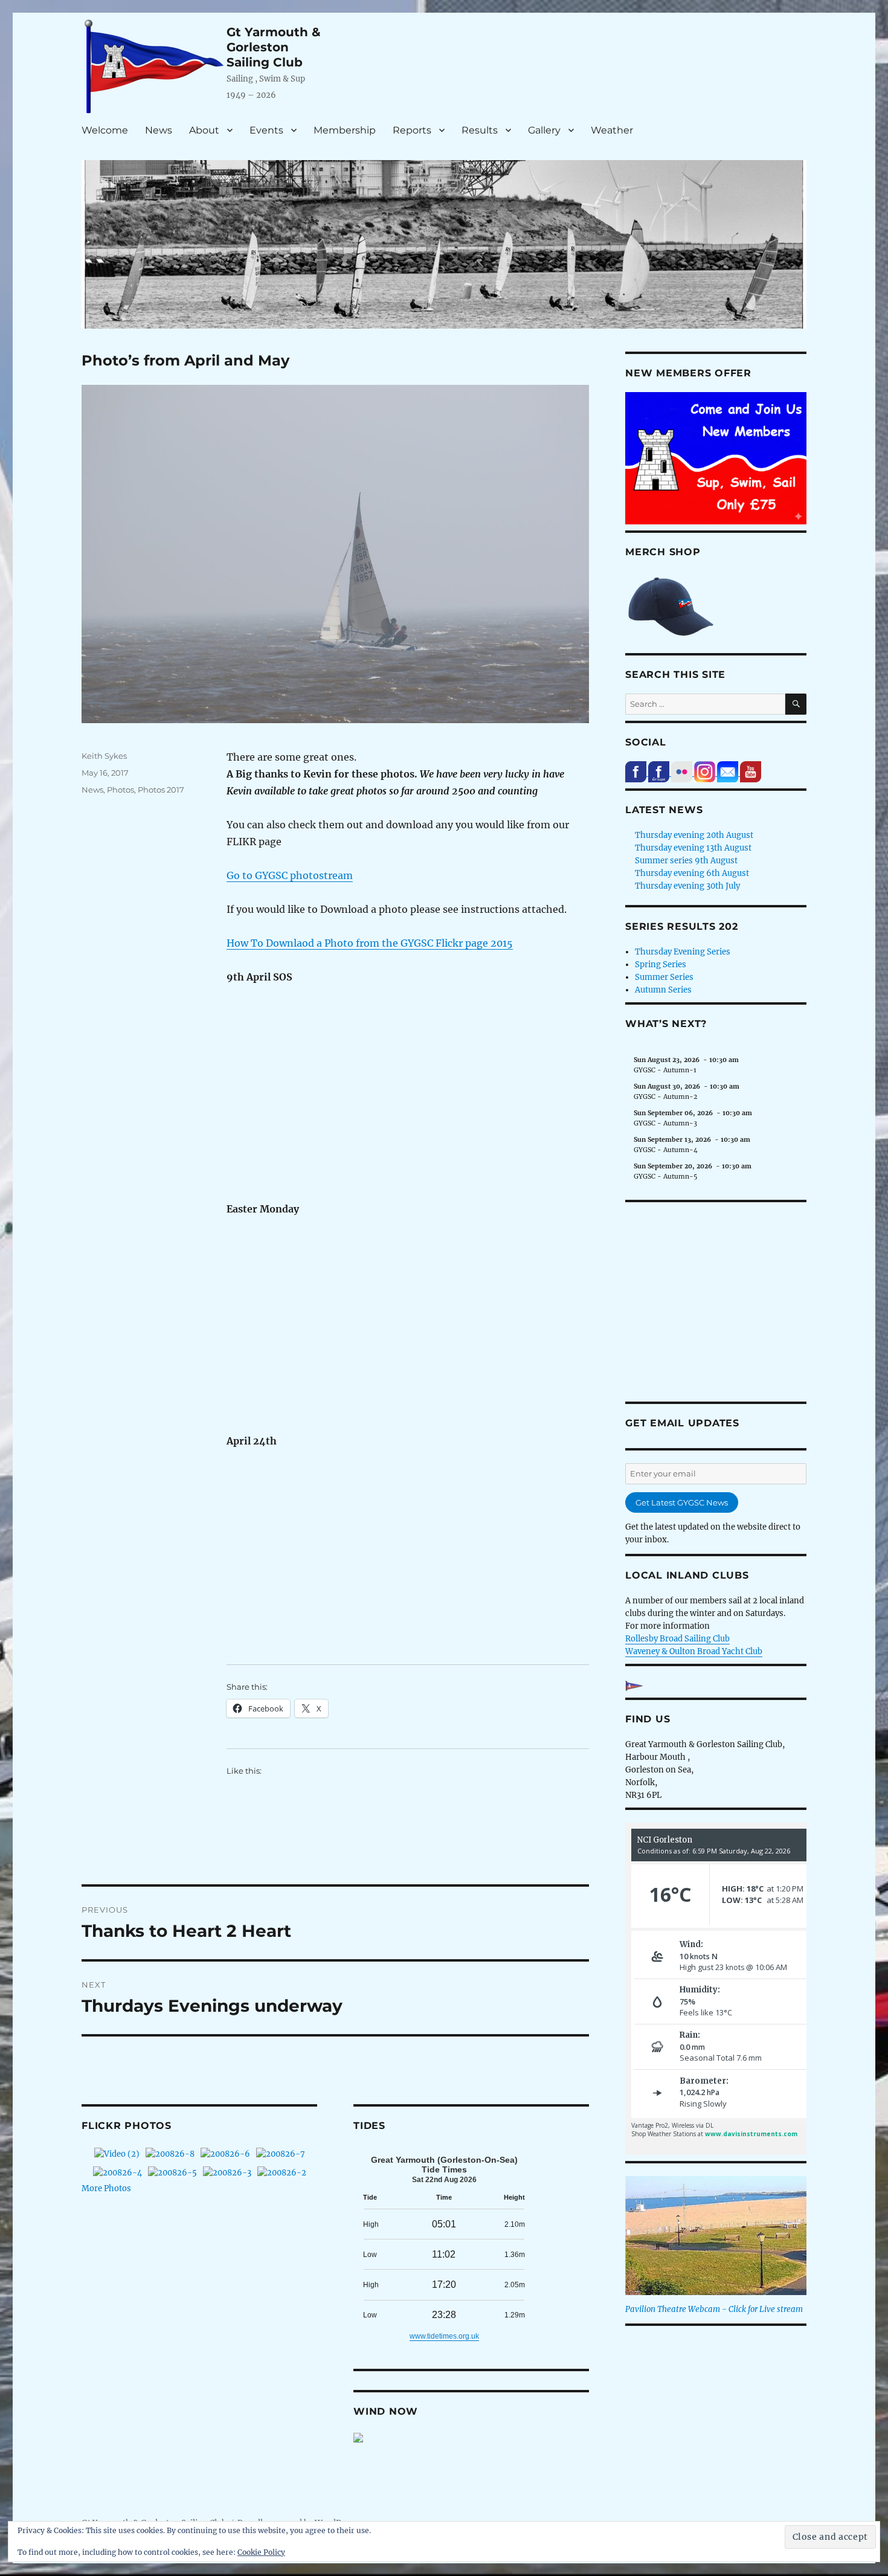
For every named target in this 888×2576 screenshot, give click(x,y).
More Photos (106, 2188)
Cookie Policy (261, 2552)
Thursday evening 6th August (692, 873)
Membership (345, 130)
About (204, 130)
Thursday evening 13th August (693, 848)
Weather (612, 130)
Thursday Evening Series (683, 952)
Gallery (544, 130)
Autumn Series (663, 990)
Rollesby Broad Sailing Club (677, 1639)
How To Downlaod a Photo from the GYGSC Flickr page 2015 (370, 943)
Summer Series (664, 977)
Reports (412, 130)
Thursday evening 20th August (694, 835)
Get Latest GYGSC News (682, 1502)
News (159, 130)
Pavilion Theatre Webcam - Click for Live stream (714, 2309)
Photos (121, 790)
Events (266, 130)
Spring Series (661, 964)
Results (480, 130)
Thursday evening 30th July (687, 886)
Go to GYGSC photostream (290, 875)
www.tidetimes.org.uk (444, 2336)
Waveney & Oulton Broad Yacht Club (694, 1651)
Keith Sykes (104, 756)
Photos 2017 (161, 790)
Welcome (105, 130)
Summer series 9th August (686, 861)
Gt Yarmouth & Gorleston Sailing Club (274, 47)
